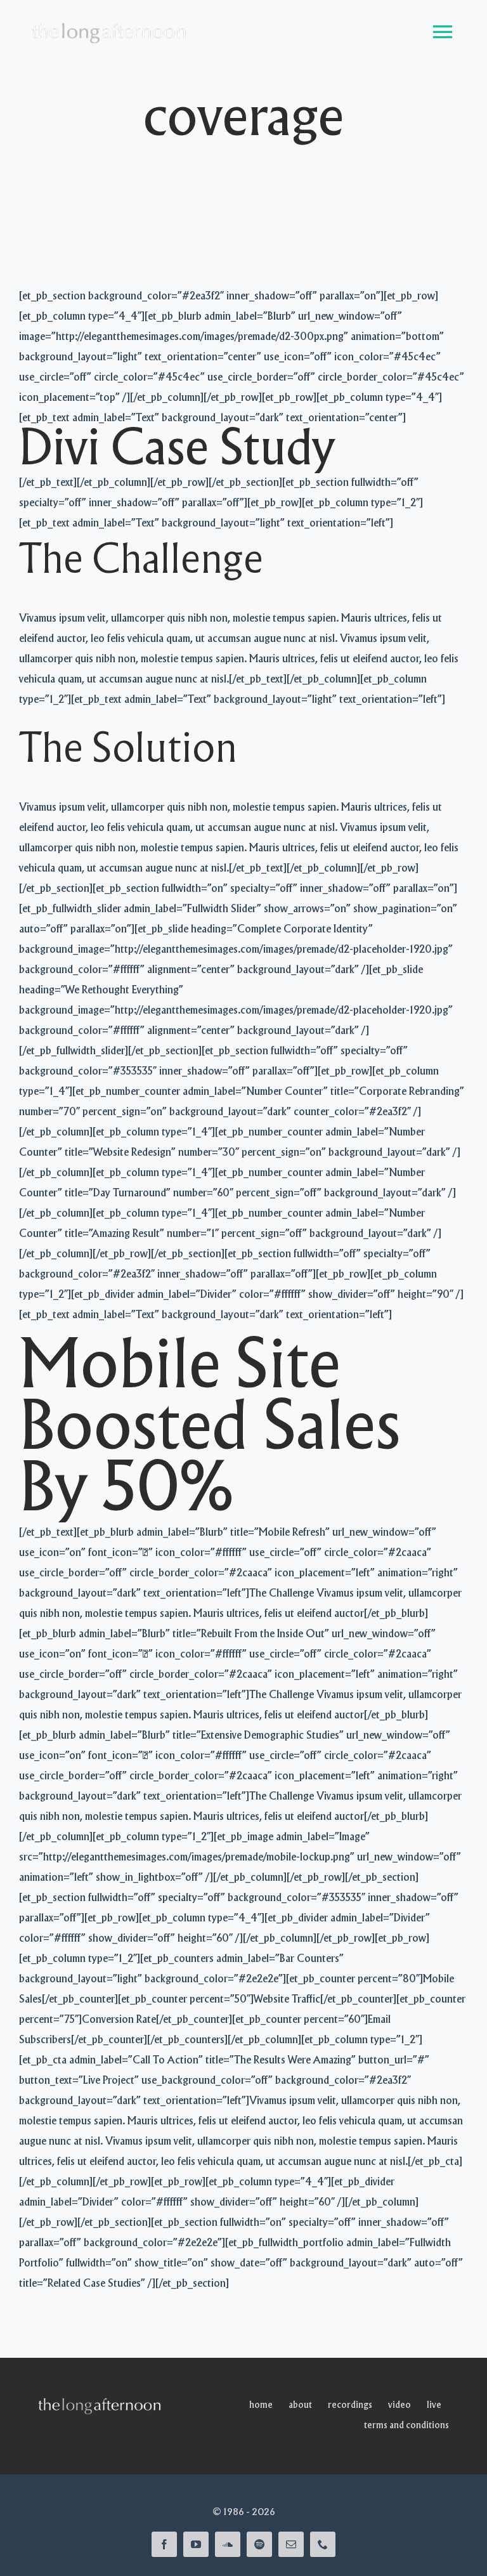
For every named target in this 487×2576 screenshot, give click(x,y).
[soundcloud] (228, 2544)
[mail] (291, 2544)
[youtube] (196, 2544)
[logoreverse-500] (101, 2401)
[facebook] (164, 2544)
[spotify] (259, 2544)
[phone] (323, 2544)
